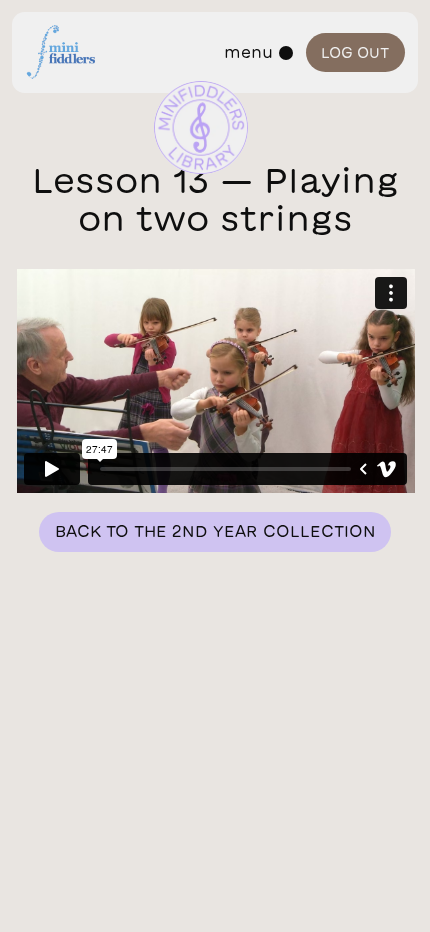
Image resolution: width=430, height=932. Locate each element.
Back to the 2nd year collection (215, 531)
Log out (355, 53)
